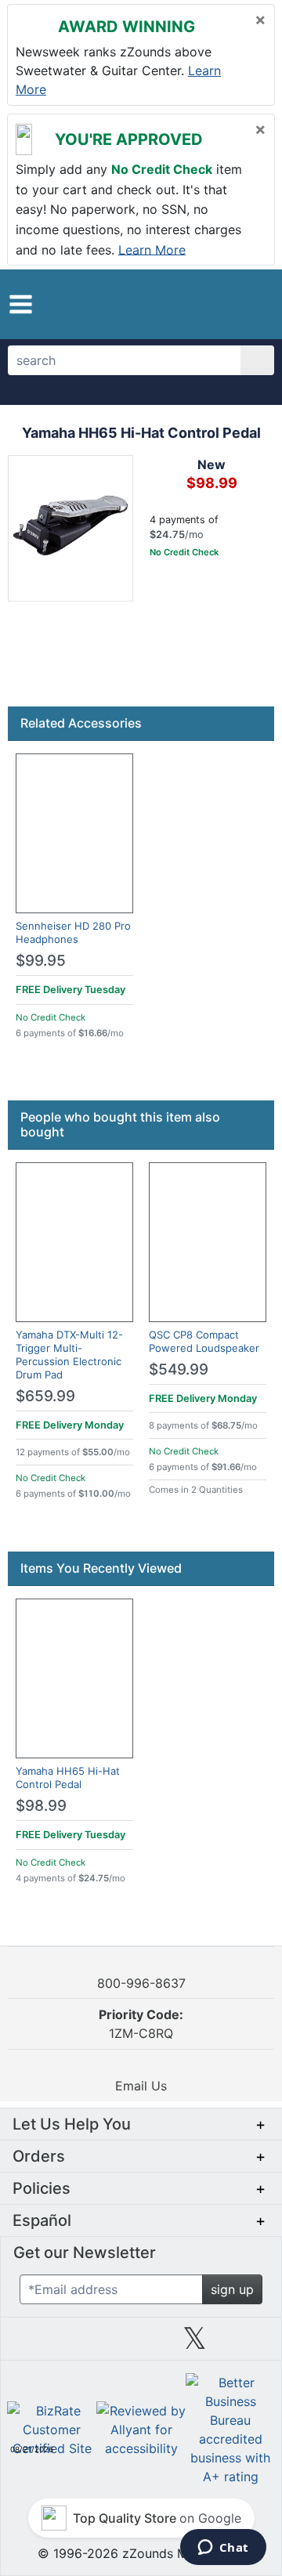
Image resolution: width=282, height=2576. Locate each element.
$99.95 (41, 961)
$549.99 (179, 1369)
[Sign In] (231, 304)
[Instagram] (141, 2344)
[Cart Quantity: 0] (202, 304)
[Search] (257, 360)
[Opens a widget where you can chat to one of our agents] (223, 2549)
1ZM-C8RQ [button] (141, 2024)
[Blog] (34, 2344)
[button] (21, 304)
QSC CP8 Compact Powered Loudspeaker (204, 1341)
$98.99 (41, 1806)
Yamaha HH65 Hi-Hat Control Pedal (68, 1778)
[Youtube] (248, 2344)
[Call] (255, 305)
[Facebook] (87, 2344)
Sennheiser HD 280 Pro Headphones (73, 932)
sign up (232, 2289)
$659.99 (45, 1396)
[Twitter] (195, 2344)
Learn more (152, 249)
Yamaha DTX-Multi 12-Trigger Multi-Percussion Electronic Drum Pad (69, 1355)
